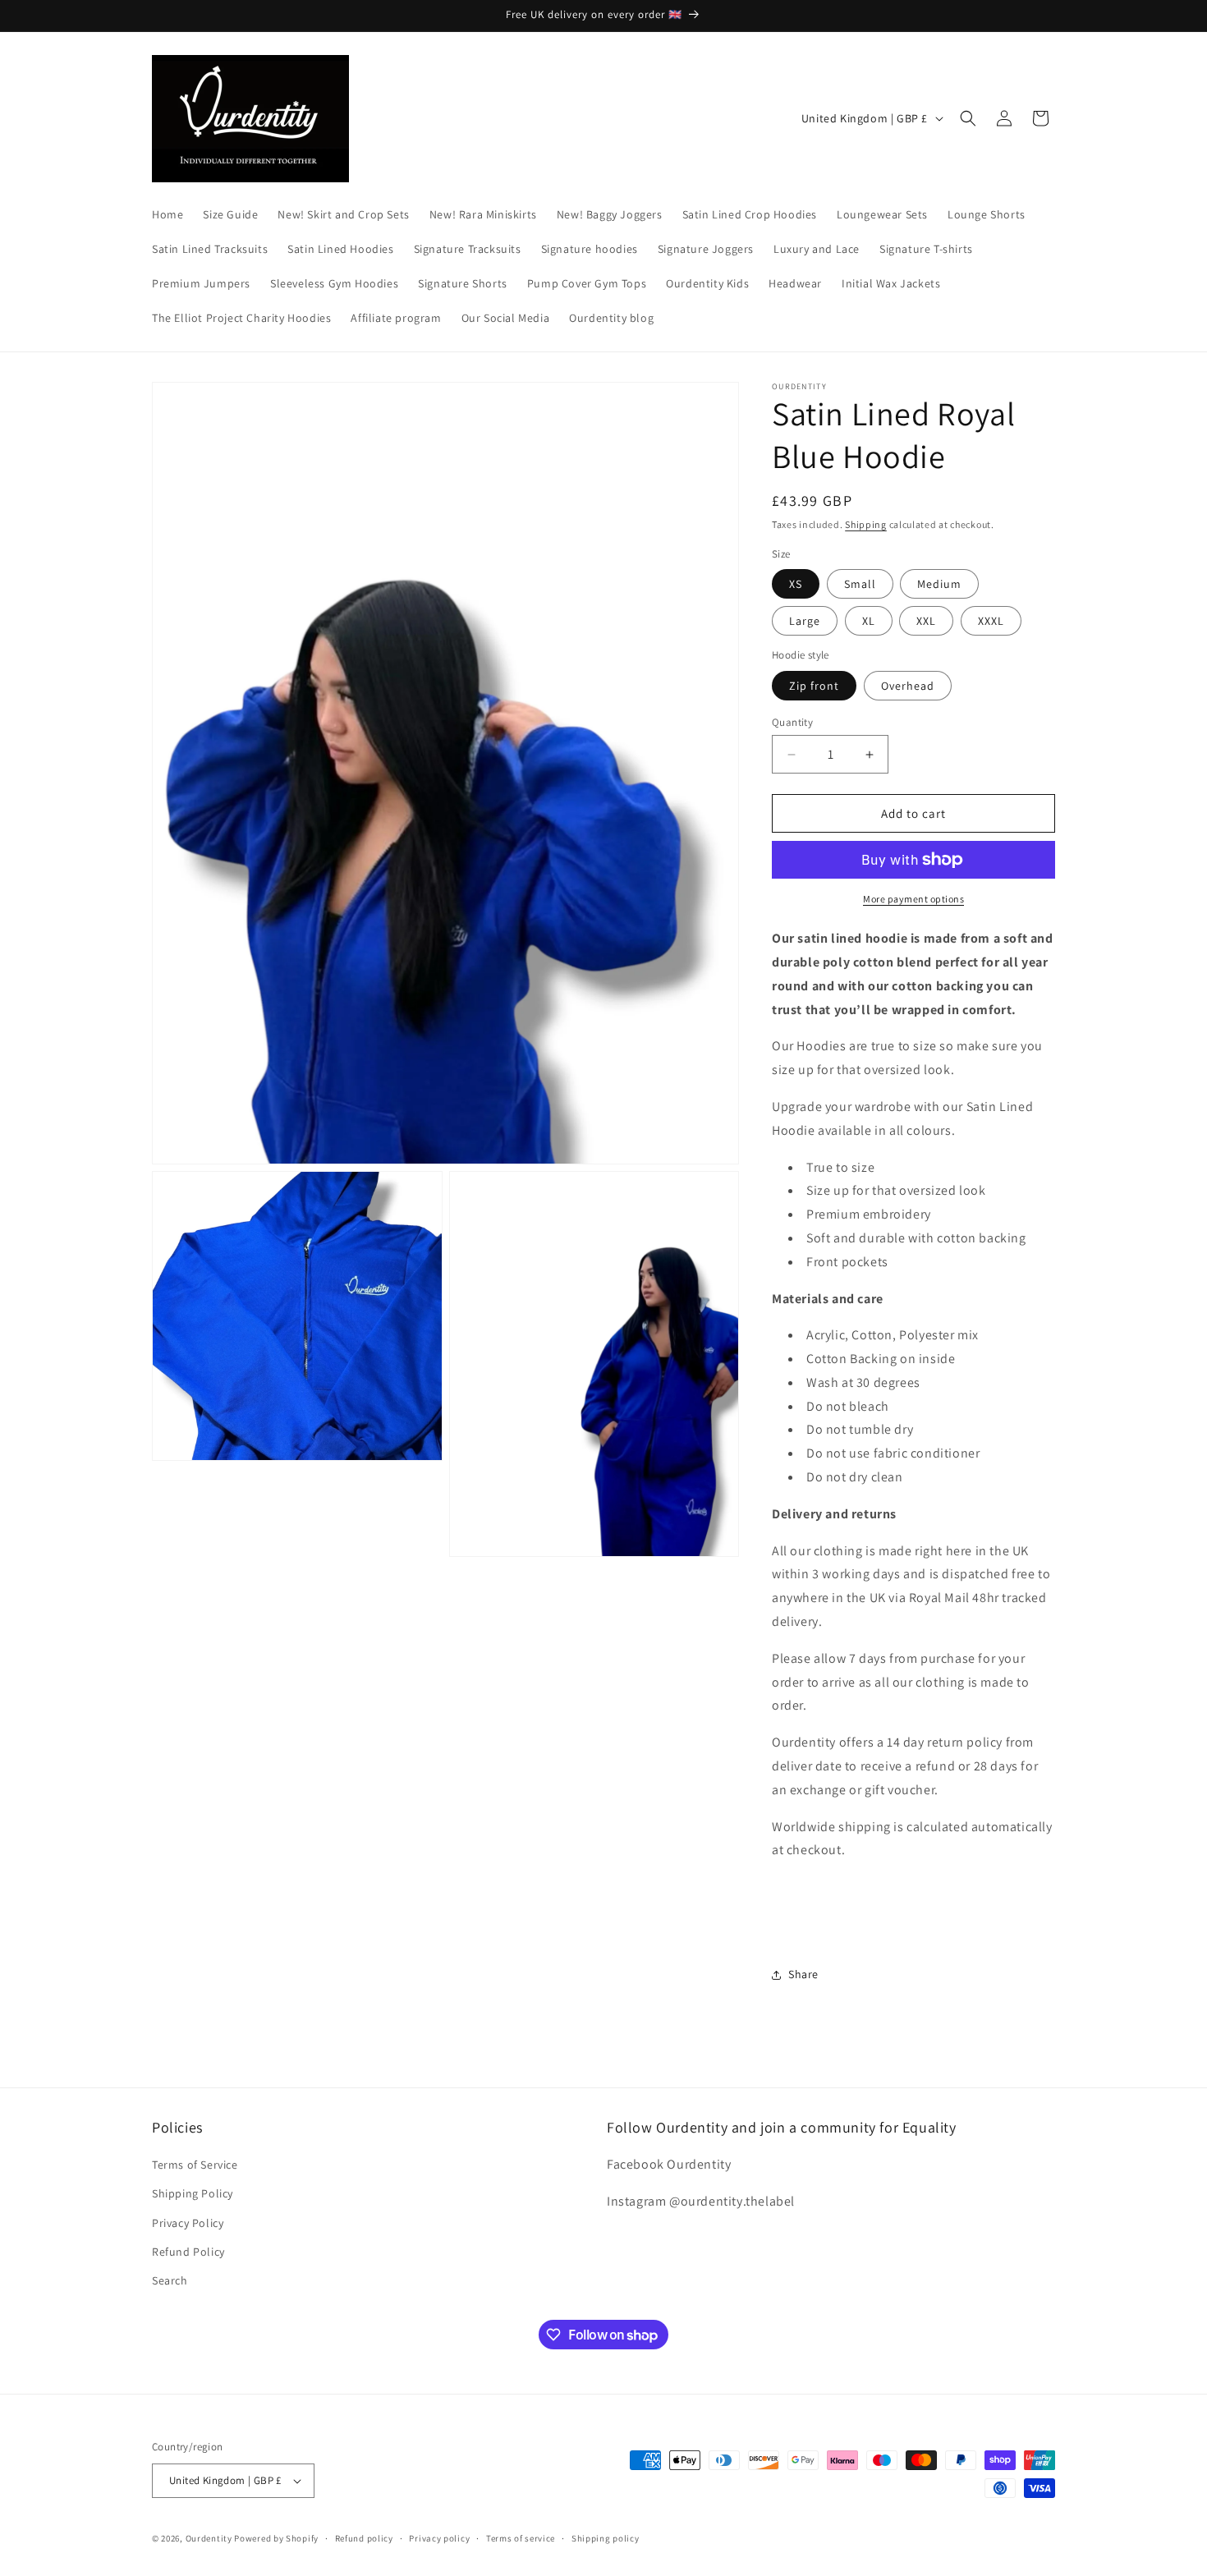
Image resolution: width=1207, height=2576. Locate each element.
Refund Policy (188, 2252)
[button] (968, 118)
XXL (926, 621)
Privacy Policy (188, 2223)
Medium (939, 584)
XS (796, 584)
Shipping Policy (193, 2193)
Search (170, 2280)
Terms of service (521, 2538)
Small (860, 584)
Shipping (866, 524)
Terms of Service (195, 2165)
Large (805, 621)
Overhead (908, 686)
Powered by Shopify (276, 2538)
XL (869, 621)
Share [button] (803, 1974)
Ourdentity (210, 2538)
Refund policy (364, 2538)
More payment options (913, 899)
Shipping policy (606, 2538)
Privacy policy (439, 2538)
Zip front (814, 686)
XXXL (991, 621)
